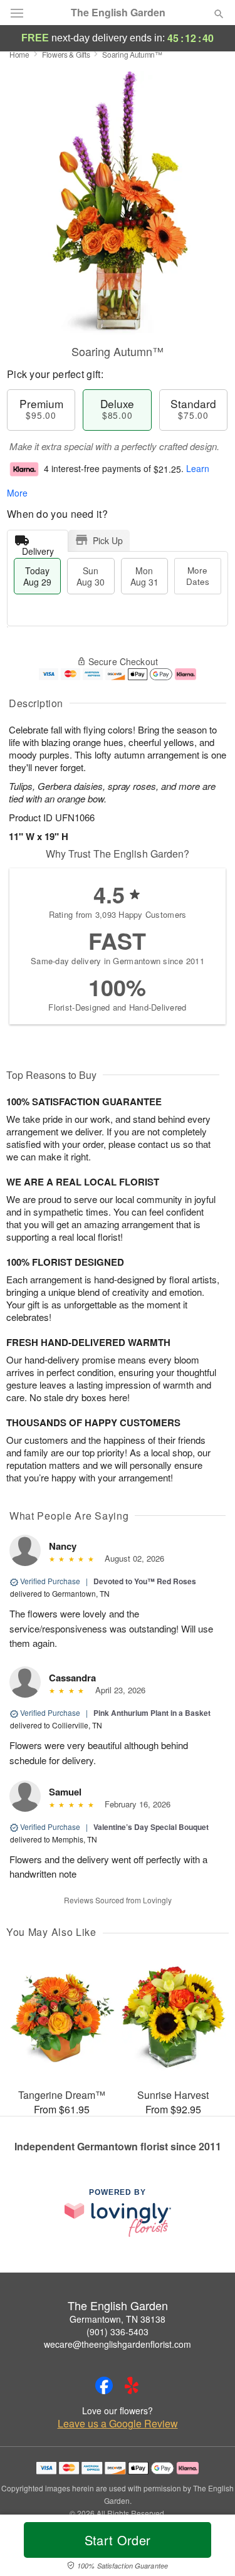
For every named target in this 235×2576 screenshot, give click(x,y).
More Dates (198, 576)
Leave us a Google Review (118, 2424)
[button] (208, 2548)
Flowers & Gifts (66, 54)
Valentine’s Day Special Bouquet (151, 1827)
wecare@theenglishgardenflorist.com (118, 2344)
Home (19, 54)
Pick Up (108, 540)
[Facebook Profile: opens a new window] (104, 2385)
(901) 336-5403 (118, 2332)
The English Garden (118, 13)
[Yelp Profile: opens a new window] (132, 2385)
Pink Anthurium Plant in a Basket (152, 1713)
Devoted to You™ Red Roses (145, 1581)
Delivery (38, 548)
